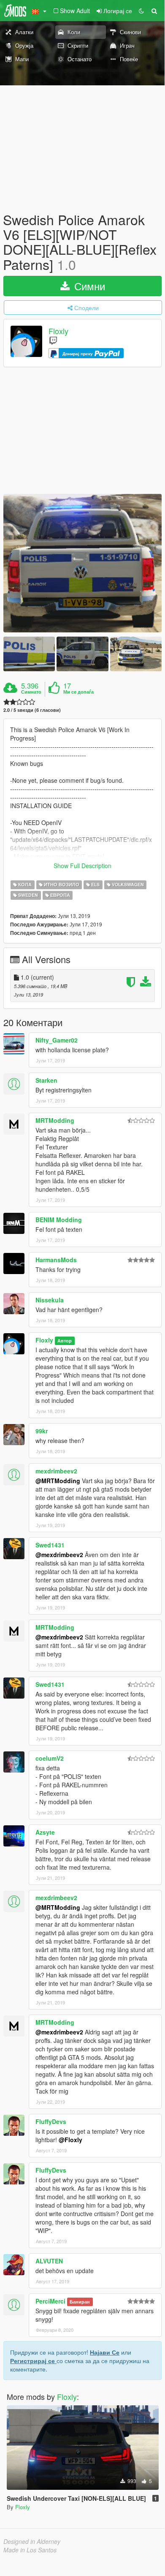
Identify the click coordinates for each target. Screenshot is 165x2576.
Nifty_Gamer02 (57, 1040)
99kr (42, 1431)
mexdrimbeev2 (56, 1471)
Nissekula (50, 1300)
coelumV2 (50, 1758)
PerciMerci (50, 2301)
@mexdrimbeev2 (59, 1555)
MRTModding (55, 1120)
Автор (65, 1341)
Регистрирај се (33, 2361)
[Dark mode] (141, 11)
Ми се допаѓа (78, 692)
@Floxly (70, 2140)
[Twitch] (53, 340)
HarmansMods (56, 1260)
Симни (88, 286)
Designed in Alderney (32, 2541)
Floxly (58, 331)
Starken (46, 1080)
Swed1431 (50, 1545)
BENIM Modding (59, 1220)
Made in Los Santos (30, 2550)
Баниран (80, 2302)
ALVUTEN (49, 2261)
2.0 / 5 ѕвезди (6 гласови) (32, 710)
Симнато (31, 692)
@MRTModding (58, 1481)
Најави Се (105, 2352)
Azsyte (45, 1832)
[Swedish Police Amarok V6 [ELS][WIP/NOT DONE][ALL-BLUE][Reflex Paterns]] (82, 563)
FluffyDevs (51, 2121)
